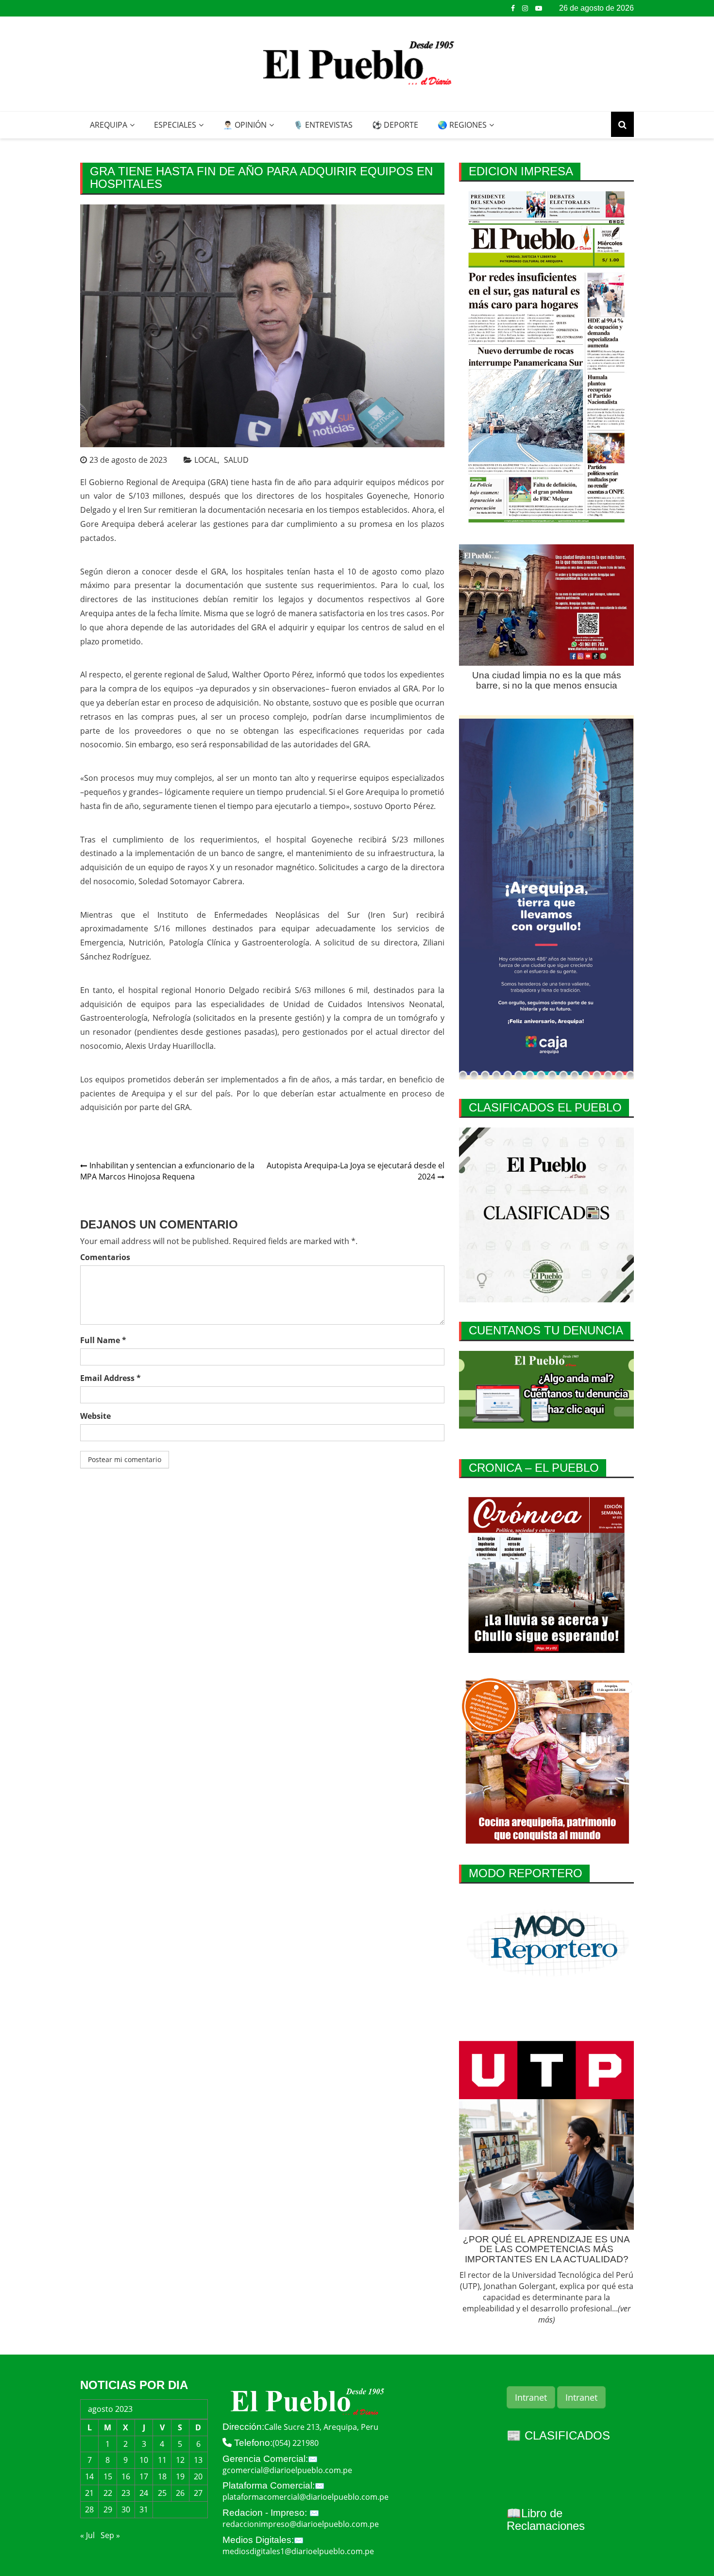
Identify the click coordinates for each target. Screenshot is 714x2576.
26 (180, 2493)
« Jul (87, 2535)
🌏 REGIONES (462, 125)
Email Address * (110, 1378)
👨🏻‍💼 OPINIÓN (245, 125)
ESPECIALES (175, 125)
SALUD (236, 460)
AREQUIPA (109, 125)
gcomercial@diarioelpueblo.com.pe (287, 2470)
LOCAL (206, 460)
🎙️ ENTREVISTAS (323, 125)
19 (180, 2476)
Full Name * (103, 1340)
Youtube (539, 8)
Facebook (513, 8)
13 (198, 2460)
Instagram (525, 8)
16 (126, 2476)
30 (126, 2509)
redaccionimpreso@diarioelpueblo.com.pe (301, 2524)
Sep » (110, 2535)
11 (162, 2460)
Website (95, 1416)
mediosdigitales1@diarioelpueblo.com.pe (298, 2551)
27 (198, 2493)
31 (144, 2509)
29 (108, 2509)
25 (162, 2493)
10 (144, 2460)
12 (180, 2460)
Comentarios (105, 1257)
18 (162, 2476)
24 (144, 2493)
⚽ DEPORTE (395, 125)
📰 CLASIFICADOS (558, 2435)
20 (198, 2476)
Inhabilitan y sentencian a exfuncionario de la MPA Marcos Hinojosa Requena (167, 1171)
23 (126, 2493)
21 (89, 2493)
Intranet (531, 2397)
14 (89, 2476)
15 (108, 2476)
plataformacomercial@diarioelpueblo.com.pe (306, 2497)
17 (144, 2476)
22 (108, 2493)
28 (89, 2509)
